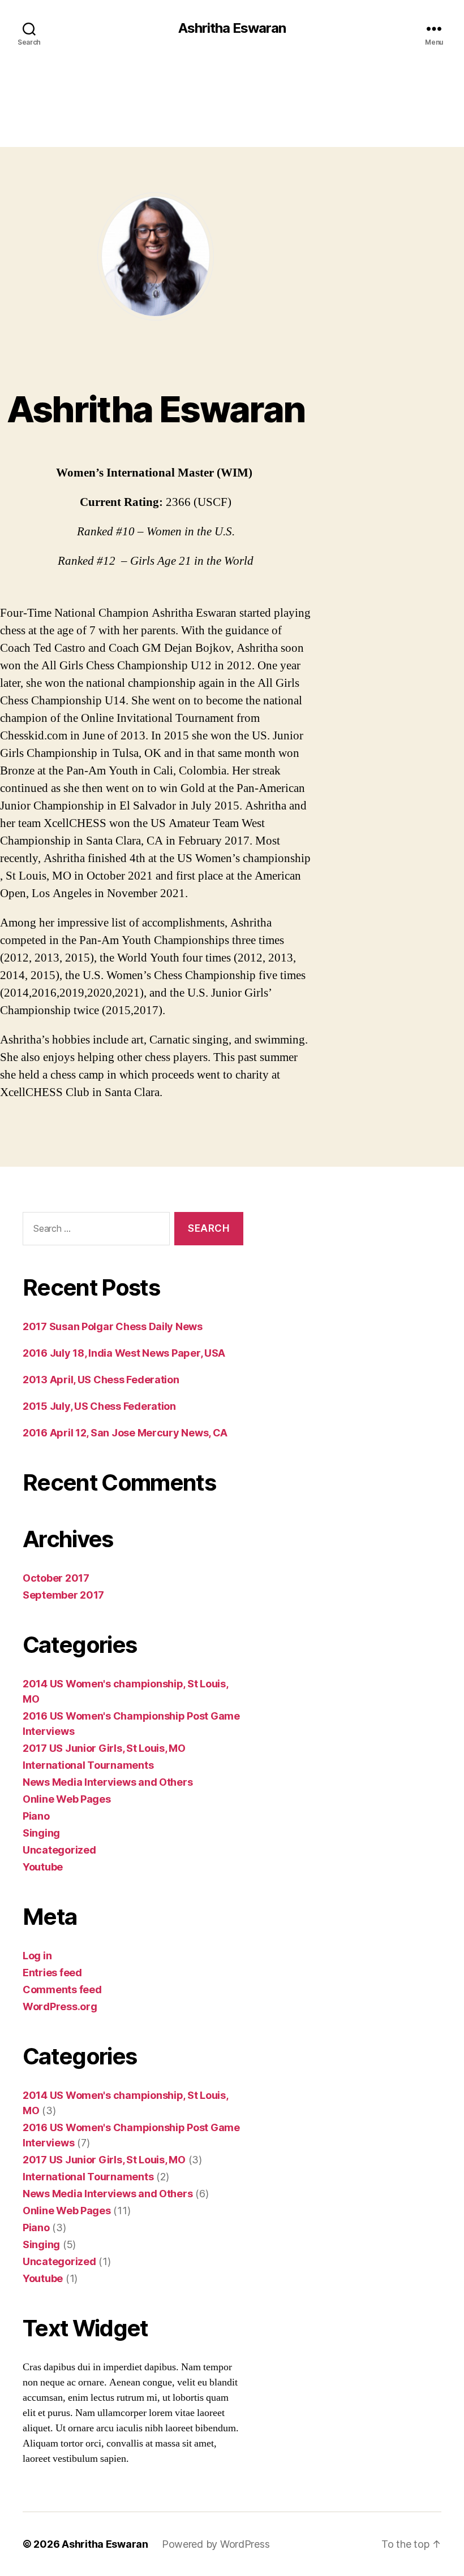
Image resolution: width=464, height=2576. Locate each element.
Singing (41, 1833)
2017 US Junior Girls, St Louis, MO (104, 1748)
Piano (36, 1816)
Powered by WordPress (216, 2544)
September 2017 (63, 1595)
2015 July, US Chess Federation (99, 1406)
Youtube (43, 1867)
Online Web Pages (67, 1799)
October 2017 (56, 1578)
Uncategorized (59, 1850)
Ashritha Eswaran (232, 28)
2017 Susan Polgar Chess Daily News (113, 1326)
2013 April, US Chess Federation (101, 1380)
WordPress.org (60, 2006)
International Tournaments (88, 1765)
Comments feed (62, 1990)
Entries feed (52, 1973)
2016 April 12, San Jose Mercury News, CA (125, 1433)
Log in (37, 1956)
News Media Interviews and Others (108, 1782)
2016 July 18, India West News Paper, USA (124, 1353)
